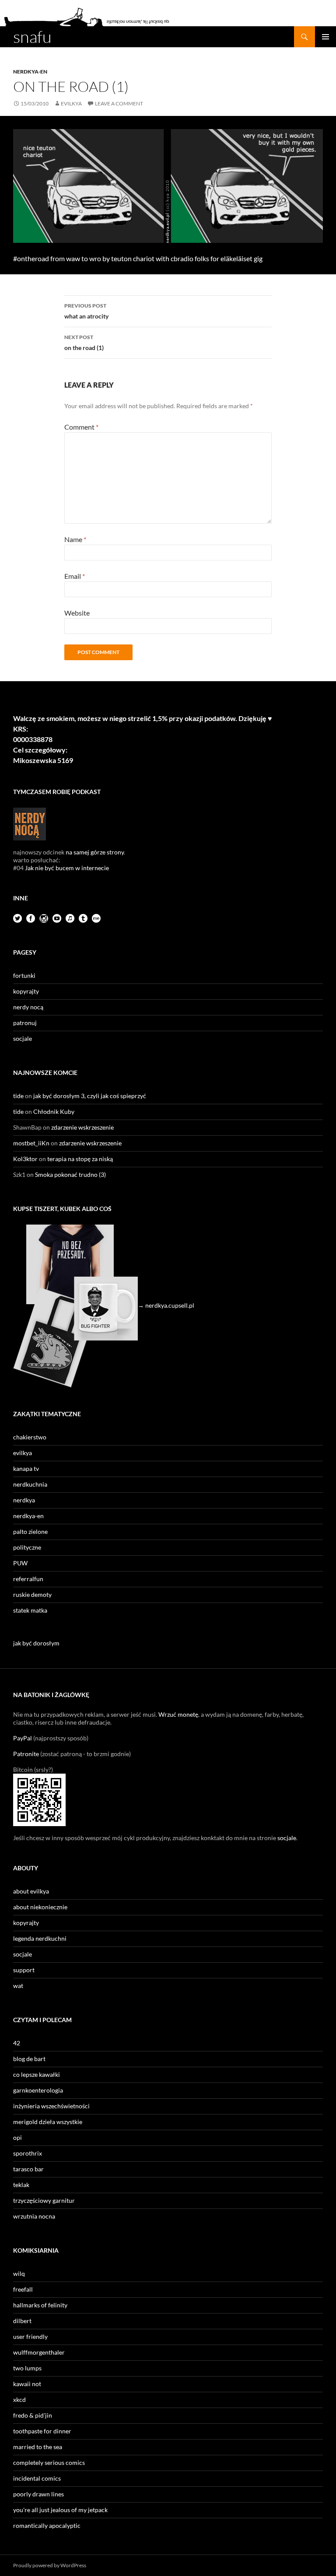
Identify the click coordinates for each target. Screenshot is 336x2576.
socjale (23, 1038)
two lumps (27, 2368)
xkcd (19, 2399)
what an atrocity (86, 311)
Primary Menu (325, 37)
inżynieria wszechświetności (51, 2106)
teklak (21, 2185)
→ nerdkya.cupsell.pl (166, 1305)
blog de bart (29, 2059)
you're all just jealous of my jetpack (60, 2510)
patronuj (25, 1023)
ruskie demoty (32, 1594)
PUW (20, 1563)
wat (18, 1986)
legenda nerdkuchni (40, 1938)
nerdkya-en (30, 72)
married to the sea (38, 2447)
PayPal (23, 1738)
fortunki (24, 975)
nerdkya (24, 1500)
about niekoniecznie (40, 1907)
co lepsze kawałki (37, 2074)
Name (75, 539)
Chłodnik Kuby (54, 1111)
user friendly (30, 2336)
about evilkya (31, 1891)
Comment (81, 427)
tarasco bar (28, 2169)
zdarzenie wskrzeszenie (82, 1127)
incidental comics (37, 2478)
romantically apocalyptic (47, 2525)
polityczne (27, 1547)
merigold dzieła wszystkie (48, 2122)
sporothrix (28, 2153)
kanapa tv (26, 1468)
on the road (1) (84, 343)
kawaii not (27, 2384)
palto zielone (30, 1531)
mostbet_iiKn (31, 1143)
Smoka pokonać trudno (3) (70, 1174)
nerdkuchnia (30, 1484)
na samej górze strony (95, 852)
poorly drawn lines (38, 2494)
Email (75, 576)
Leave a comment (119, 103)
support (24, 1970)
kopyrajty (26, 991)
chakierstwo (30, 1437)
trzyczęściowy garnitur (44, 2200)
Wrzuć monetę (178, 1714)
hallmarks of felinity (40, 2305)
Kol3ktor (25, 1159)
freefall (23, 2289)
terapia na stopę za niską (80, 1159)
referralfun (28, 1579)
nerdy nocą (28, 1007)
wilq (19, 2273)
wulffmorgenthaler (39, 2352)
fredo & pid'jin (33, 2415)
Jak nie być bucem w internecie (67, 868)
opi (17, 2137)
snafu (32, 37)
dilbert (22, 2321)
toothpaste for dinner (42, 2431)
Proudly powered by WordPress (50, 2565)
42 (17, 2043)
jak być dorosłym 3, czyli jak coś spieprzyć (90, 1096)
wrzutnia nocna (34, 2216)
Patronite (26, 1754)
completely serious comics (49, 2462)
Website (77, 613)
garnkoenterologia (38, 2090)
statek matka (30, 1610)
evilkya (71, 103)
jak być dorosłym (36, 1643)
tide (18, 1096)
